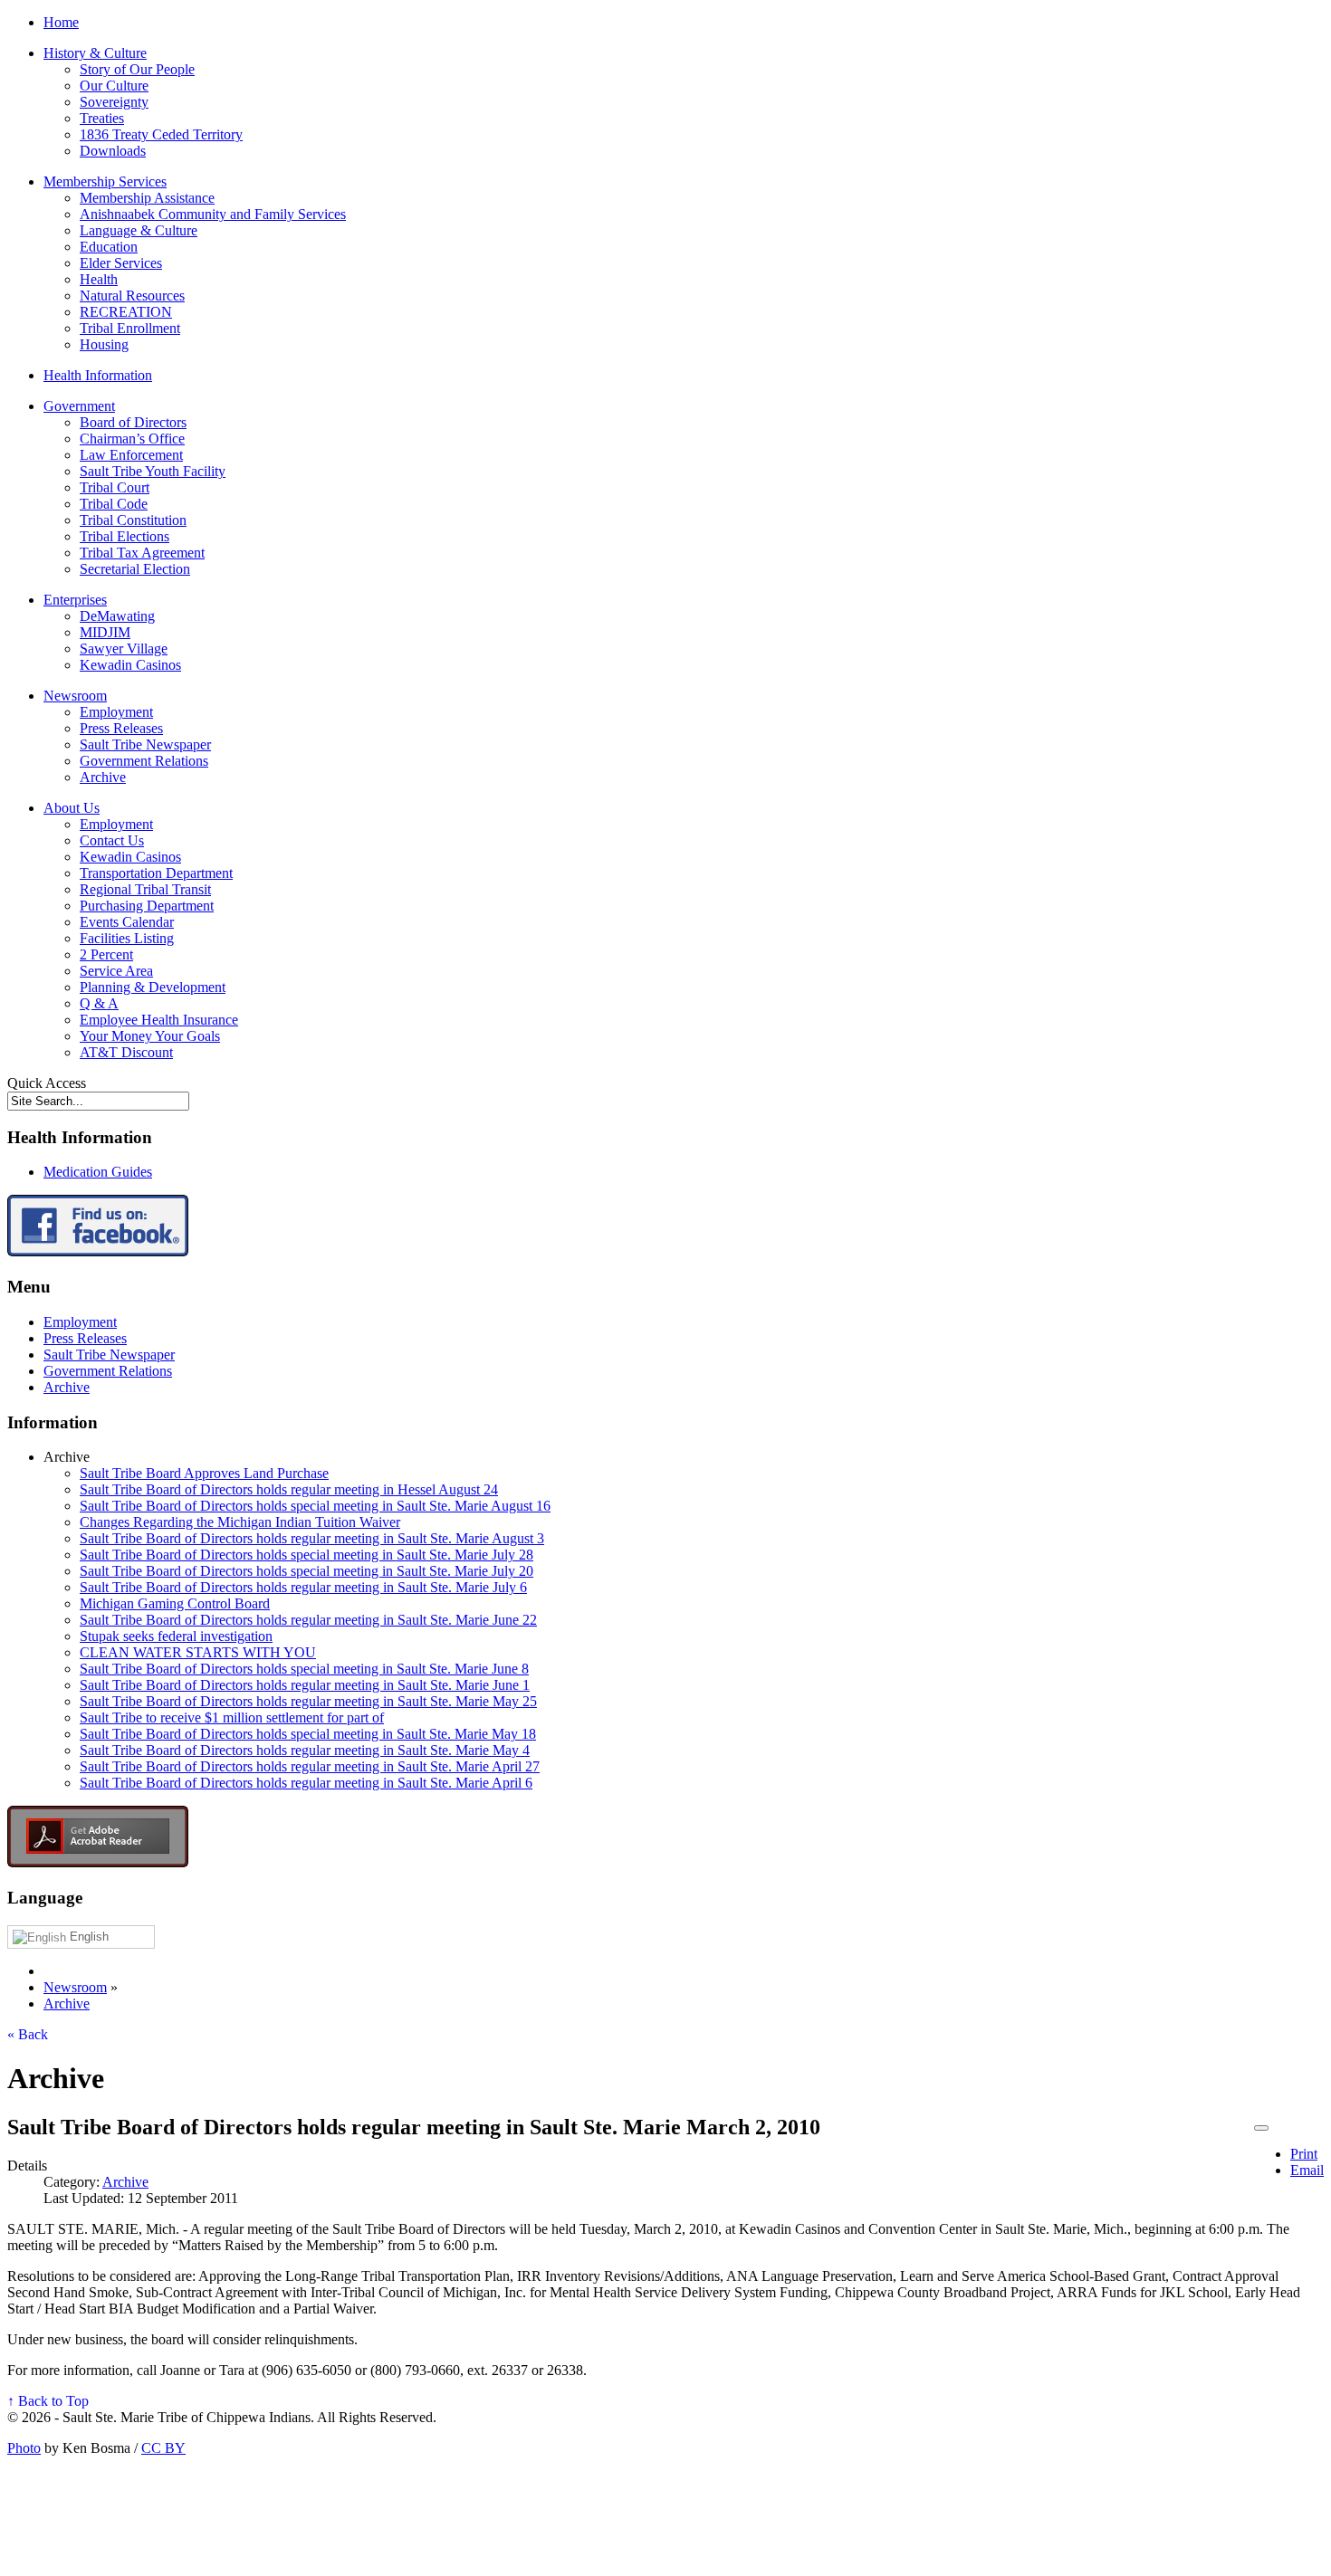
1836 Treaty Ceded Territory (161, 134)
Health (99, 279)
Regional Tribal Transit (145, 889)
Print (1304, 2154)
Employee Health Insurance (159, 1020)
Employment (116, 712)
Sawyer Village (124, 649)
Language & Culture (139, 230)
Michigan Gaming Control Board (175, 1603)
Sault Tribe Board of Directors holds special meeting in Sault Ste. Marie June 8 (304, 1669)
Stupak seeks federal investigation (176, 1636)
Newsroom (75, 696)
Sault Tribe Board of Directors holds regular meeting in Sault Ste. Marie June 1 (305, 1685)
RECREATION (126, 312)
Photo (24, 2448)
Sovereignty (114, 102)
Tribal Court (115, 487)
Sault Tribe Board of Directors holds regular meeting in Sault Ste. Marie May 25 (308, 1701)
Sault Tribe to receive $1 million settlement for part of (232, 1717)
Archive (103, 777)
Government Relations (144, 761)
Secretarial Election (135, 569)
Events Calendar (127, 922)
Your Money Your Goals (150, 1036)
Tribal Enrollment (130, 328)
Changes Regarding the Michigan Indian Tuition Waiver (240, 1522)
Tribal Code (114, 504)
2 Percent (106, 954)
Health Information (98, 375)
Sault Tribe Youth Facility (153, 471)
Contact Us (112, 840)
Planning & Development (153, 987)
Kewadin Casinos (130, 665)
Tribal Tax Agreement (142, 553)
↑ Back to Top (48, 2401)
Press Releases (121, 728)
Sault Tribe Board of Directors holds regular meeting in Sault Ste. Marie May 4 (305, 1750)
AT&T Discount (126, 1052)
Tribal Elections (124, 536)
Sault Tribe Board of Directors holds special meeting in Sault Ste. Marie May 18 (308, 1734)
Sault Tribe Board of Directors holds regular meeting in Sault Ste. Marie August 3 (312, 1538)
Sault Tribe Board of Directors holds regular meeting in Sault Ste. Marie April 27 (310, 1766)
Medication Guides (98, 1172)
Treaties (102, 118)
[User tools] (1261, 2128)
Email (1307, 2170)
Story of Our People (137, 69)
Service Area (116, 971)
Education (109, 247)
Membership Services (105, 181)
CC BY (163, 2448)
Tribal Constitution (133, 520)
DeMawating (117, 616)
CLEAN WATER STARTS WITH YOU (198, 1652)
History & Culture (95, 53)
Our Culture (114, 86)
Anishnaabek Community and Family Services (213, 214)
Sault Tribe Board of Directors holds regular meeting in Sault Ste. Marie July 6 (303, 1587)
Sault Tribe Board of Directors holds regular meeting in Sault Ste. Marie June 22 (308, 1620)
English (87, 1937)
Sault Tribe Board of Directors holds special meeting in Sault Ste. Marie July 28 (306, 1555)
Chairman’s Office (132, 439)
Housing (104, 344)
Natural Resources (132, 296)
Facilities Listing (127, 938)
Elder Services (121, 263)
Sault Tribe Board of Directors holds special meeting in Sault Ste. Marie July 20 (306, 1571)
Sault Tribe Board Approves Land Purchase (204, 1473)
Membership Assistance (147, 198)
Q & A (99, 1003)
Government (79, 406)
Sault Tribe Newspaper (145, 744)
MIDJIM (105, 632)
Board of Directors (133, 422)
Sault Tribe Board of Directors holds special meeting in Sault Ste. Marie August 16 (315, 1506)
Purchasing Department (147, 906)
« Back (28, 2034)
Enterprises (75, 600)
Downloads (113, 151)
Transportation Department (156, 873)
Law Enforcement (131, 455)
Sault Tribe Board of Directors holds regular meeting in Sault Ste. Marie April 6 (306, 1783)
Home (61, 22)
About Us (72, 808)
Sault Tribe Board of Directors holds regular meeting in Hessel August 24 (289, 1489)
